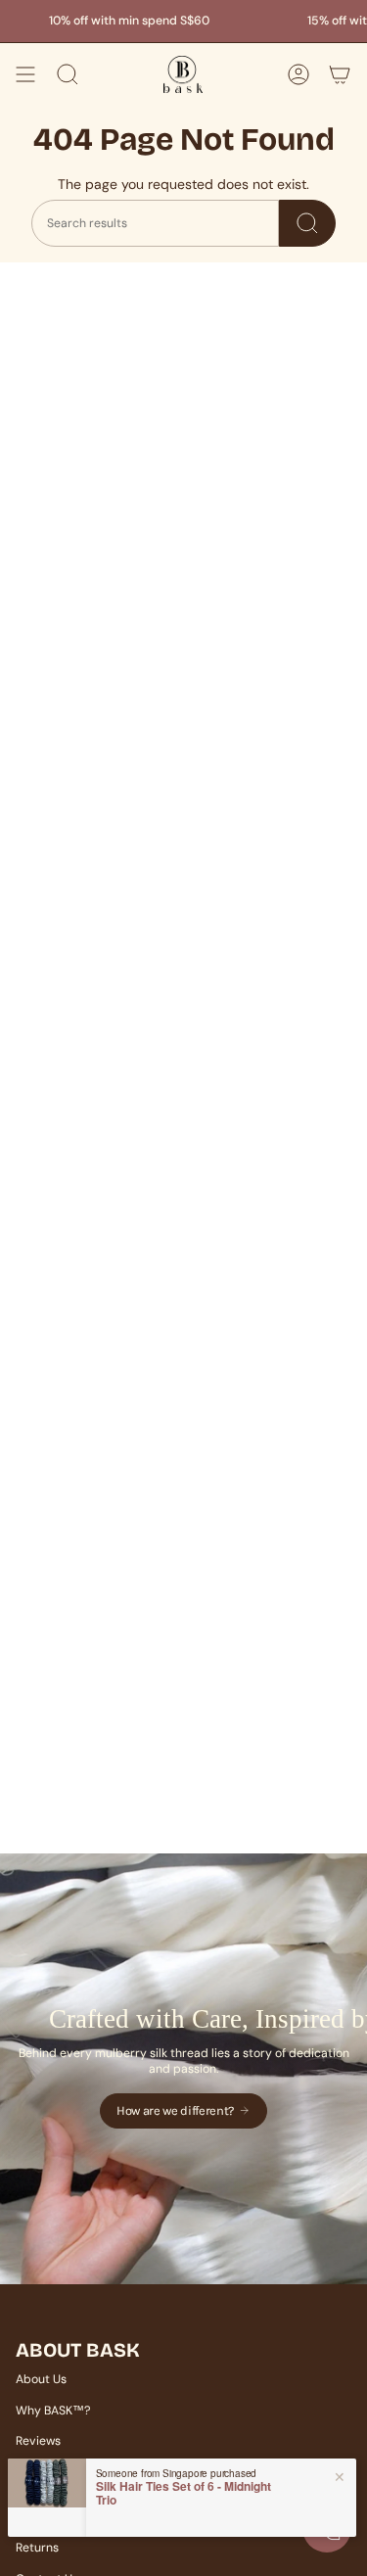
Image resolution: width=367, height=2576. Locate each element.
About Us (41, 2379)
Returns (37, 2548)
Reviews (38, 2441)
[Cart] (340, 74)
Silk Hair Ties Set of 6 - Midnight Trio (183, 2493)
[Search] (307, 223)
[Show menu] (25, 74)
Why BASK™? (53, 2411)
